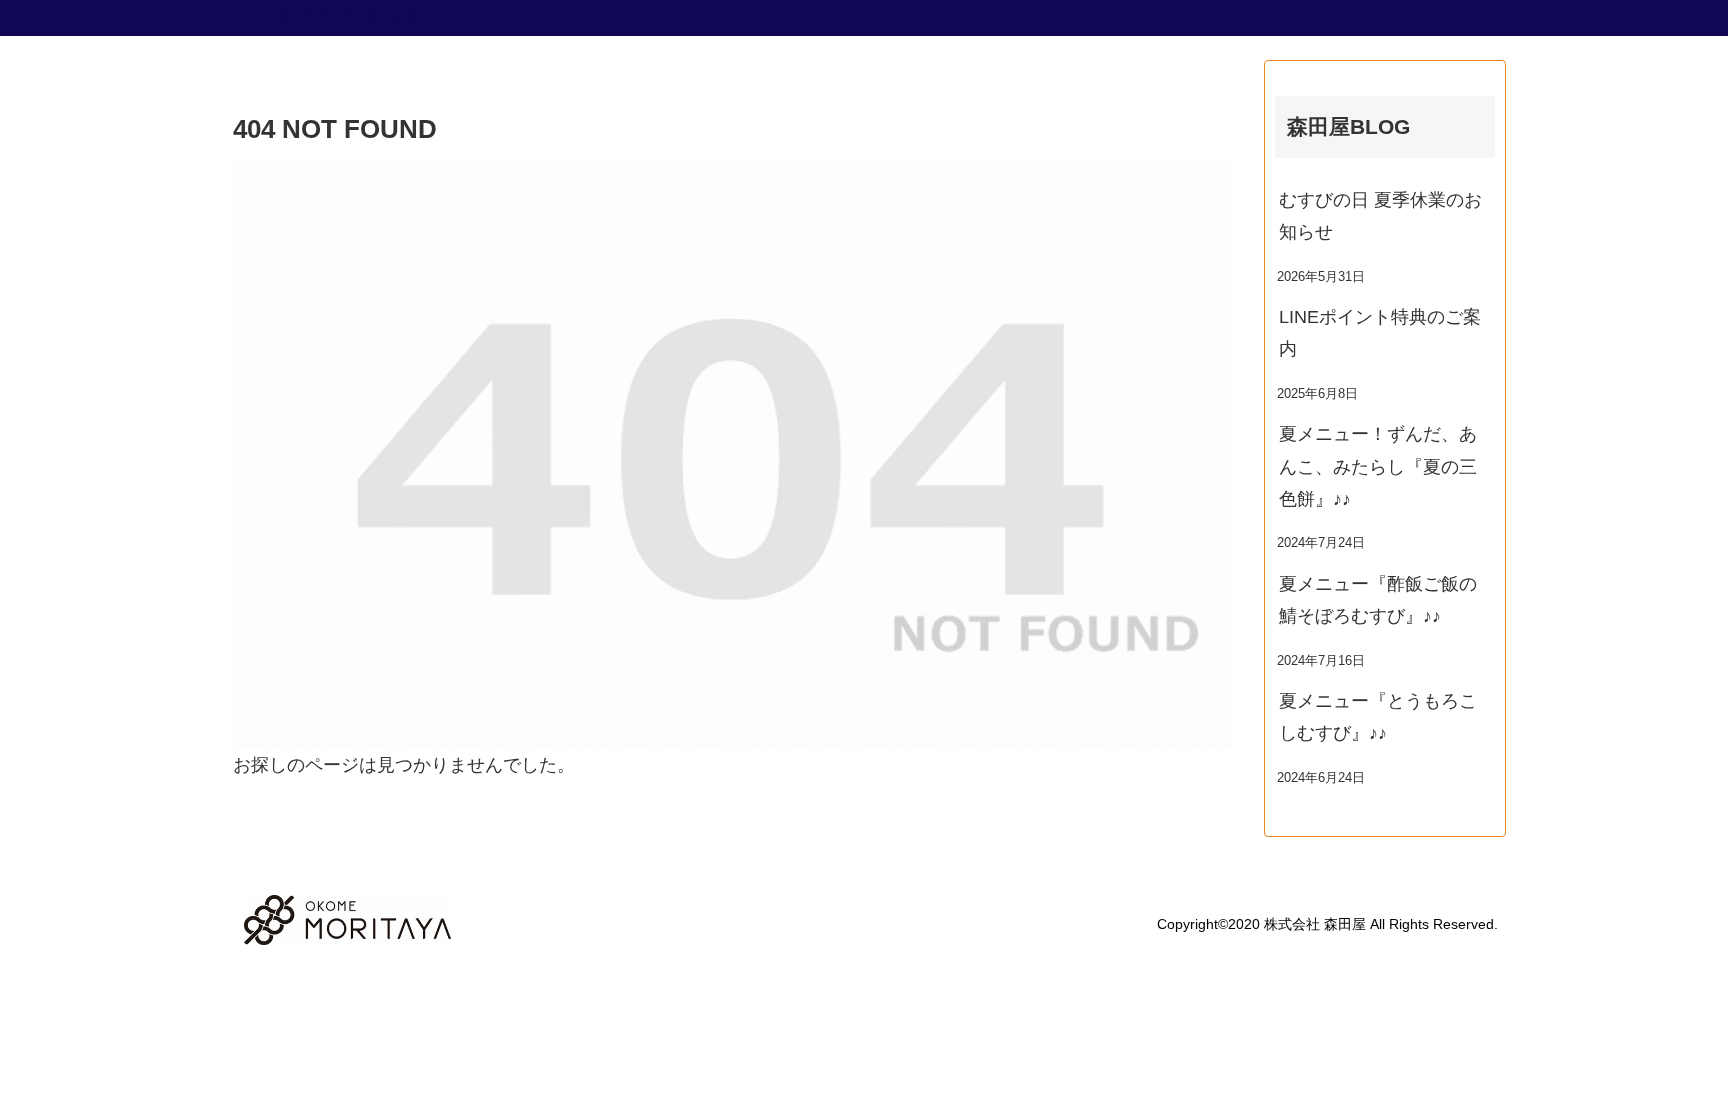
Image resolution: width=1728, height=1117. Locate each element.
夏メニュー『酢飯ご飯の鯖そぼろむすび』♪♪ (1378, 600)
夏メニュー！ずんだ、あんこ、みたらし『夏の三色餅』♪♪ (1378, 466)
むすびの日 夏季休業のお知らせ (1380, 216)
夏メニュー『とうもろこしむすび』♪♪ (1378, 717)
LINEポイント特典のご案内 (1380, 333)
